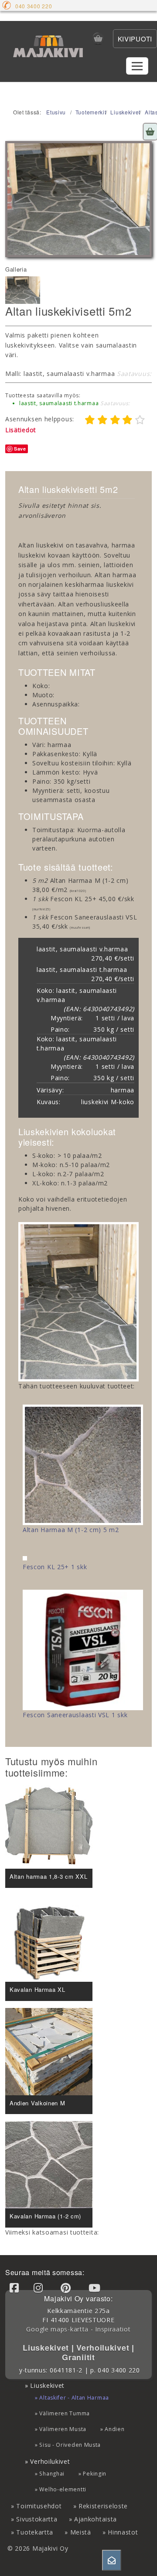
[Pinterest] (67, 2288)
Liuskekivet (47, 2348)
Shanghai (52, 2474)
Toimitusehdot (39, 2506)
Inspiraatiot (113, 2329)
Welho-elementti (63, 2489)
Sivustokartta (37, 2519)
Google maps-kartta (57, 2329)
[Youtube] (96, 2288)
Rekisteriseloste (103, 2506)
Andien (114, 2429)
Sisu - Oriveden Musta (70, 2445)
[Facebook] (16, 2288)
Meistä (81, 2532)
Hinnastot (123, 2532)
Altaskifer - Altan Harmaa (74, 2398)
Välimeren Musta (63, 2429)
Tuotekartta (35, 2532)
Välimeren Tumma (65, 2413)
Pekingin (95, 2474)
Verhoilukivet (104, 2348)
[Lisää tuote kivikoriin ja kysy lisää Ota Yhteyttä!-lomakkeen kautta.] (150, 132)
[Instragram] (40, 2288)
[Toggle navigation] (137, 66)
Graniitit (78, 2357)
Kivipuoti (135, 39)
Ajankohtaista (96, 2519)
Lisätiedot (21, 430)
